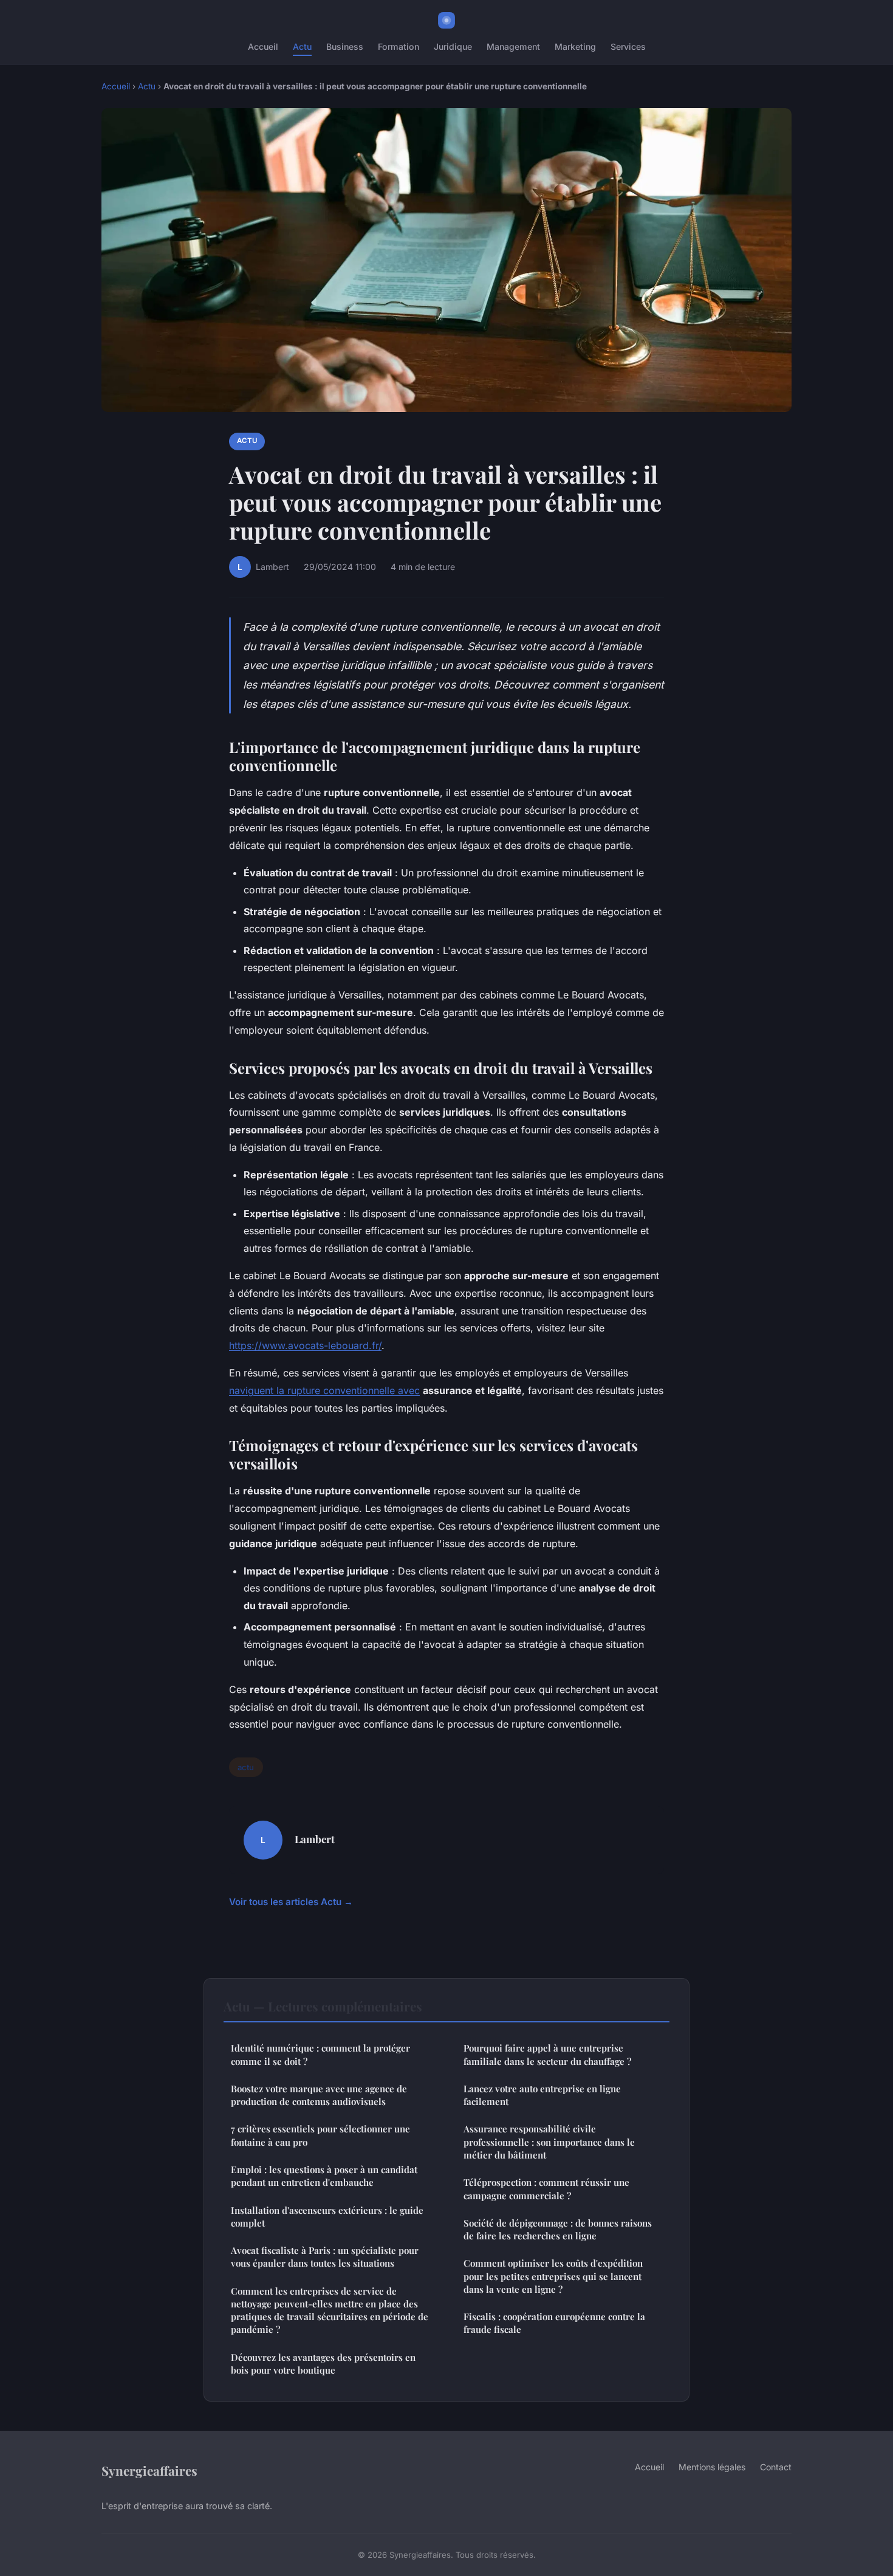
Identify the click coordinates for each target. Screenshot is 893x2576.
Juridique (453, 46)
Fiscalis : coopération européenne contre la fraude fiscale (554, 2323)
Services (628, 46)
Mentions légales (712, 2467)
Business (345, 46)
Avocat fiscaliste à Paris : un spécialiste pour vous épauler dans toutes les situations (325, 2257)
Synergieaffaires (149, 2470)
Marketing (575, 46)
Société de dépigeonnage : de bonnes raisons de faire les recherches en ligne (558, 2229)
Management (513, 46)
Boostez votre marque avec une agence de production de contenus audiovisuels (319, 2095)
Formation (399, 46)
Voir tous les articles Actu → (291, 1902)
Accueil (263, 46)
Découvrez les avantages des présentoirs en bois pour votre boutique (323, 2364)
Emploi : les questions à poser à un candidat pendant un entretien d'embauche (324, 2176)
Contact (776, 2467)
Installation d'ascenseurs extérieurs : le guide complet (327, 2217)
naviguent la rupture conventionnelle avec (324, 1390)
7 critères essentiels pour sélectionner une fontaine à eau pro (320, 2135)
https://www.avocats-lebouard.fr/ (305, 1345)
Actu (302, 46)
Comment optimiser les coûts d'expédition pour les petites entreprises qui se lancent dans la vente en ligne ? (553, 2276)
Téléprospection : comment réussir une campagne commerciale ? (546, 2189)
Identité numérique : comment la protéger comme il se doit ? (320, 2054)
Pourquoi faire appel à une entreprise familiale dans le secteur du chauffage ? (547, 2054)
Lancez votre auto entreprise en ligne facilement (542, 2095)
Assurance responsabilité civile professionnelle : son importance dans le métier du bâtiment (549, 2142)
